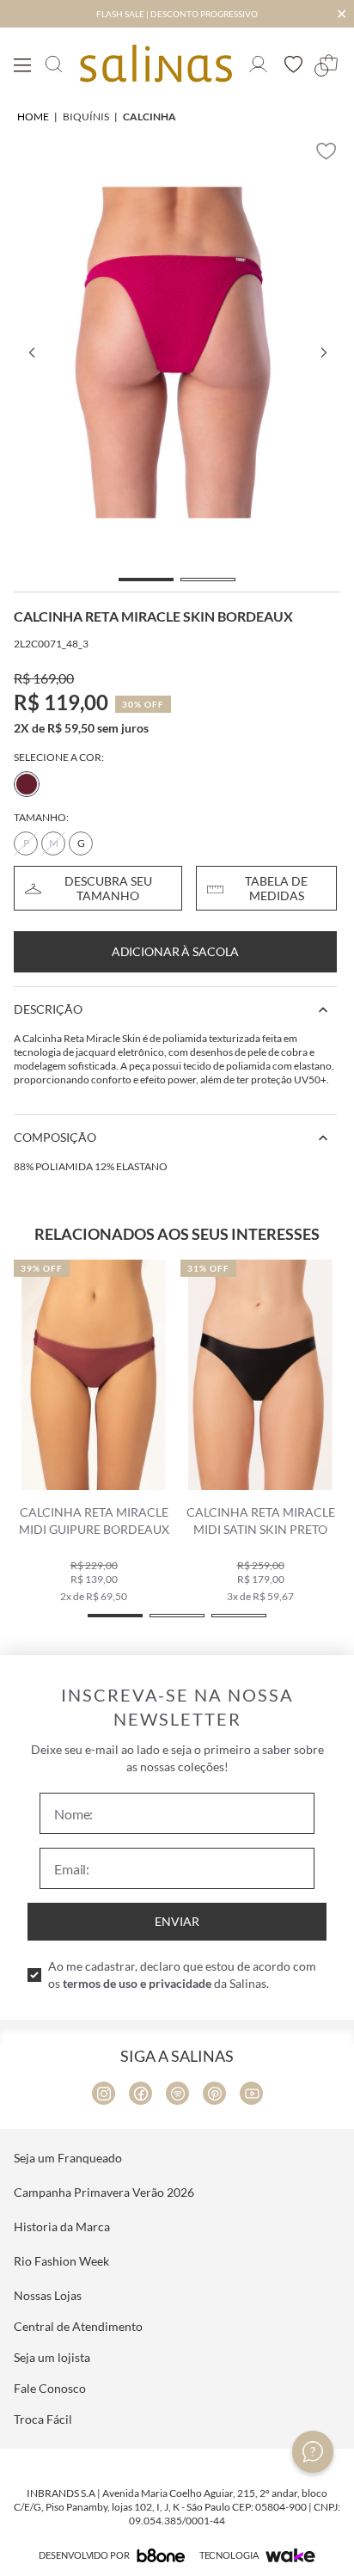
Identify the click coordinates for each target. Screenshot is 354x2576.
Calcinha (150, 117)
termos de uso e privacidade (137, 1983)
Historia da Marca (62, 2226)
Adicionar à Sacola (175, 951)
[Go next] (323, 353)
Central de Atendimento (78, 2326)
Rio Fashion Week (61, 2261)
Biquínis (86, 117)
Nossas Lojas (48, 2295)
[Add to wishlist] (327, 151)
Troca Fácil (43, 2419)
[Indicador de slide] (146, 580)
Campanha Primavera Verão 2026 (104, 2192)
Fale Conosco (50, 2388)
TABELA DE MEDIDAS (276, 888)
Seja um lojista (52, 2357)
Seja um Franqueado (68, 2158)
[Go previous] (31, 353)
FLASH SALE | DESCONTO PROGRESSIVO (177, 14)
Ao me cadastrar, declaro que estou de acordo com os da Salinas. (182, 1975)
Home (33, 117)
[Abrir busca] (54, 64)
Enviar (177, 1921)
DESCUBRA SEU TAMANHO (108, 888)
